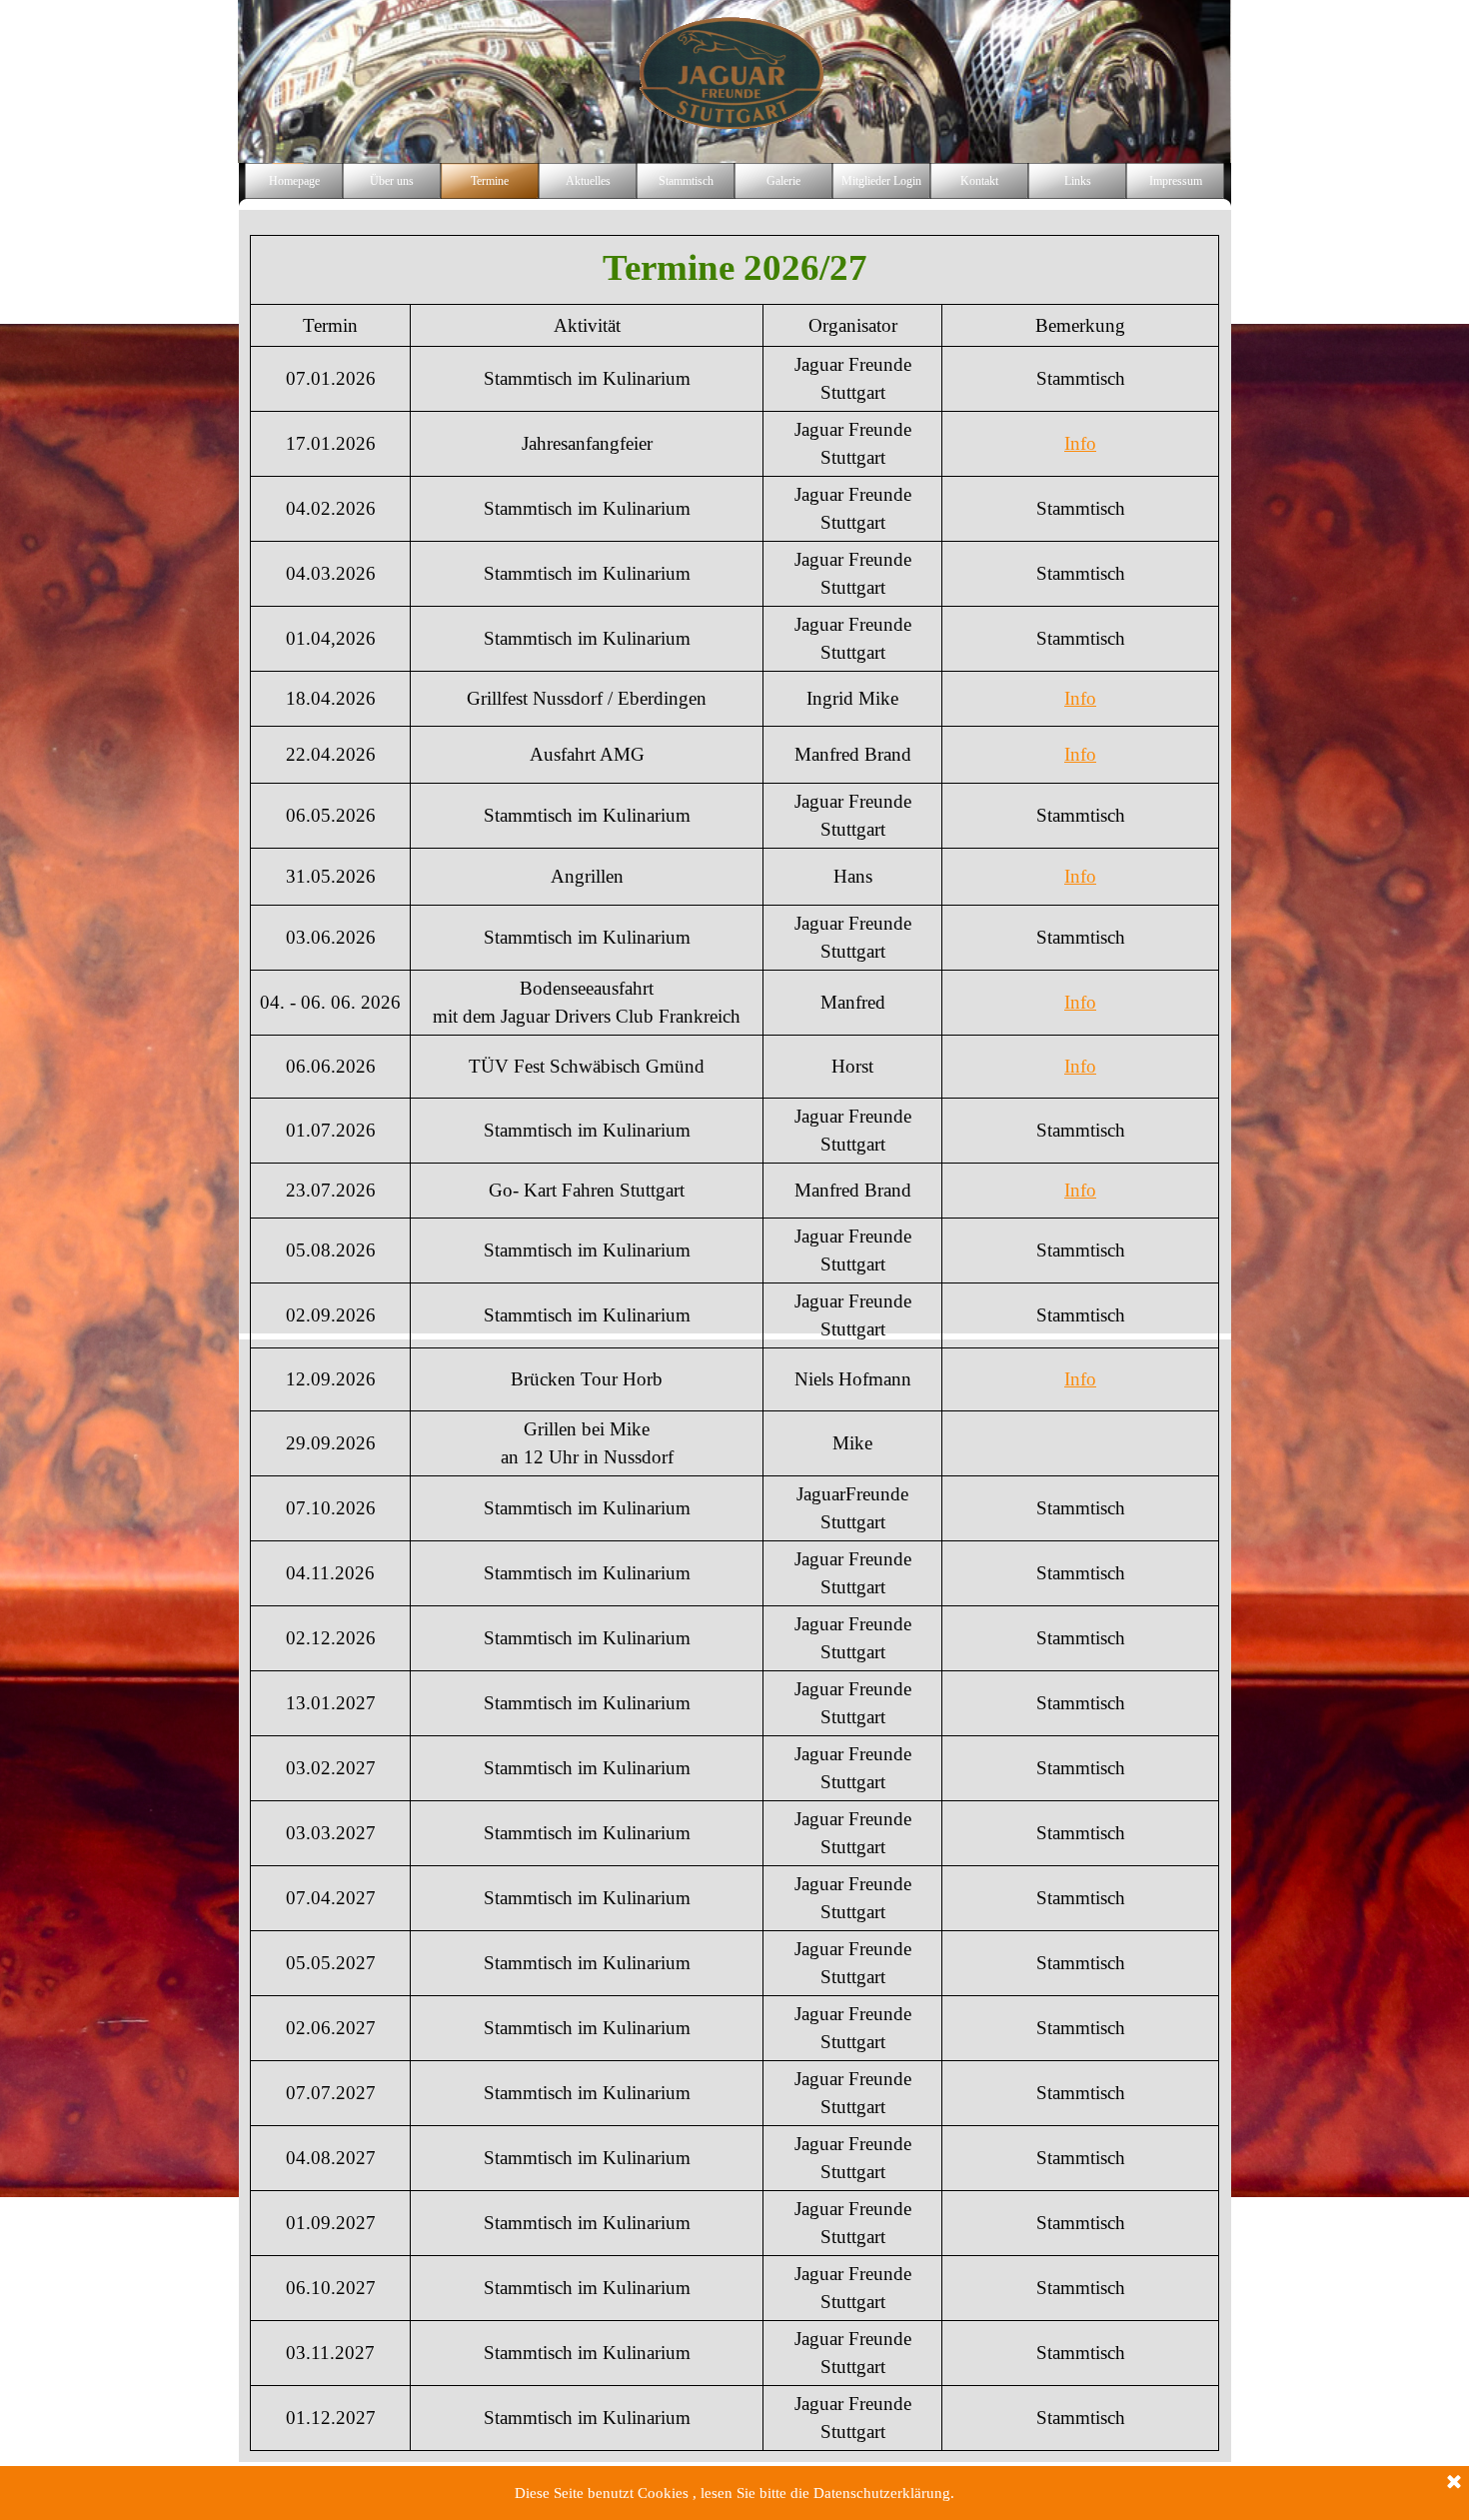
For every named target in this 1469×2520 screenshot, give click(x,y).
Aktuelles (588, 181)
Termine (490, 181)
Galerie (783, 181)
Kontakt (979, 181)
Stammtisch (686, 181)
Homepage (294, 181)
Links (1078, 181)
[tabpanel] (734, 1343)
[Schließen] (1454, 2483)
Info (1080, 443)
